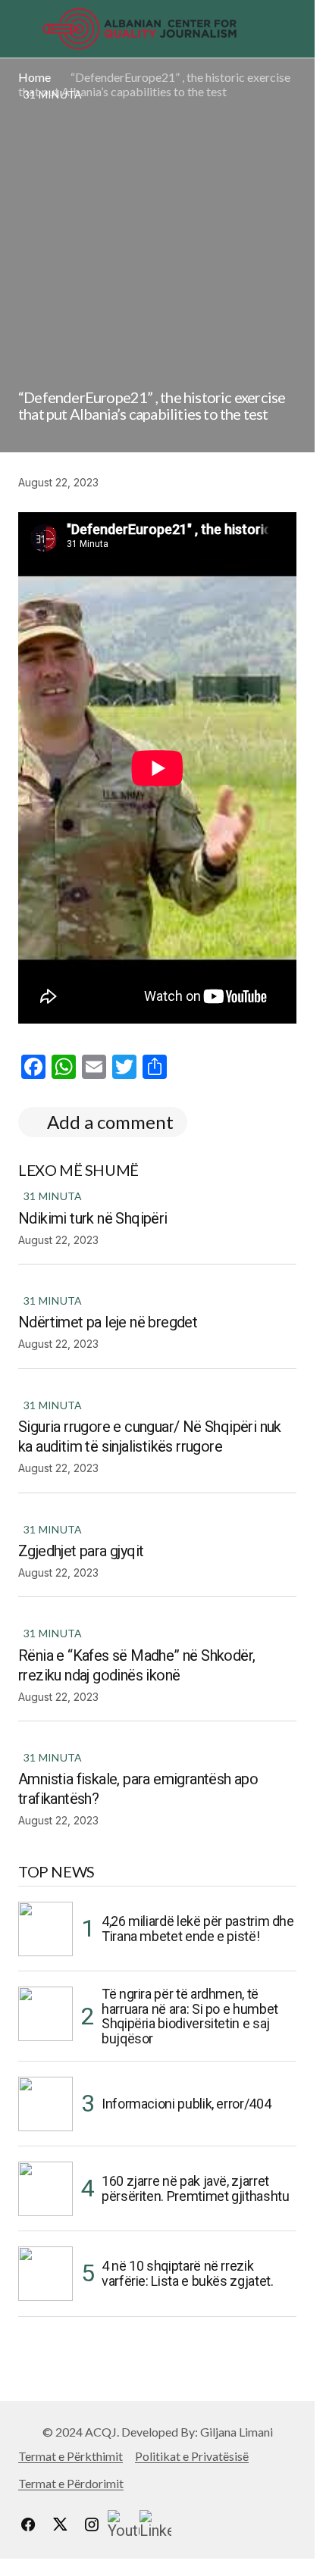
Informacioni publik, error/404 (186, 2104)
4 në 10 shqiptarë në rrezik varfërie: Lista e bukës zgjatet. (187, 2273)
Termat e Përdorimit (71, 2483)
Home (34, 77)
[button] (25, 29)
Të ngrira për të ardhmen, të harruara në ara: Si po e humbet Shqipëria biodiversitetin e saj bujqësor (190, 2016)
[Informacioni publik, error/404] (45, 2104)
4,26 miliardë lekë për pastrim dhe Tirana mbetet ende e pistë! (198, 1929)
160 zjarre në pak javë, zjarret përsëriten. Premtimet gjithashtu (195, 2188)
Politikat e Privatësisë (192, 2456)
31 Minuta (53, 1196)
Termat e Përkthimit (71, 2456)
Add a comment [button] (110, 1122)
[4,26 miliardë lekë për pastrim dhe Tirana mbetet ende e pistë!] (45, 1929)
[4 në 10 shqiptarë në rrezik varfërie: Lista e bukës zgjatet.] (45, 2274)
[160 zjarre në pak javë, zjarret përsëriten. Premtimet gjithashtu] (45, 2189)
